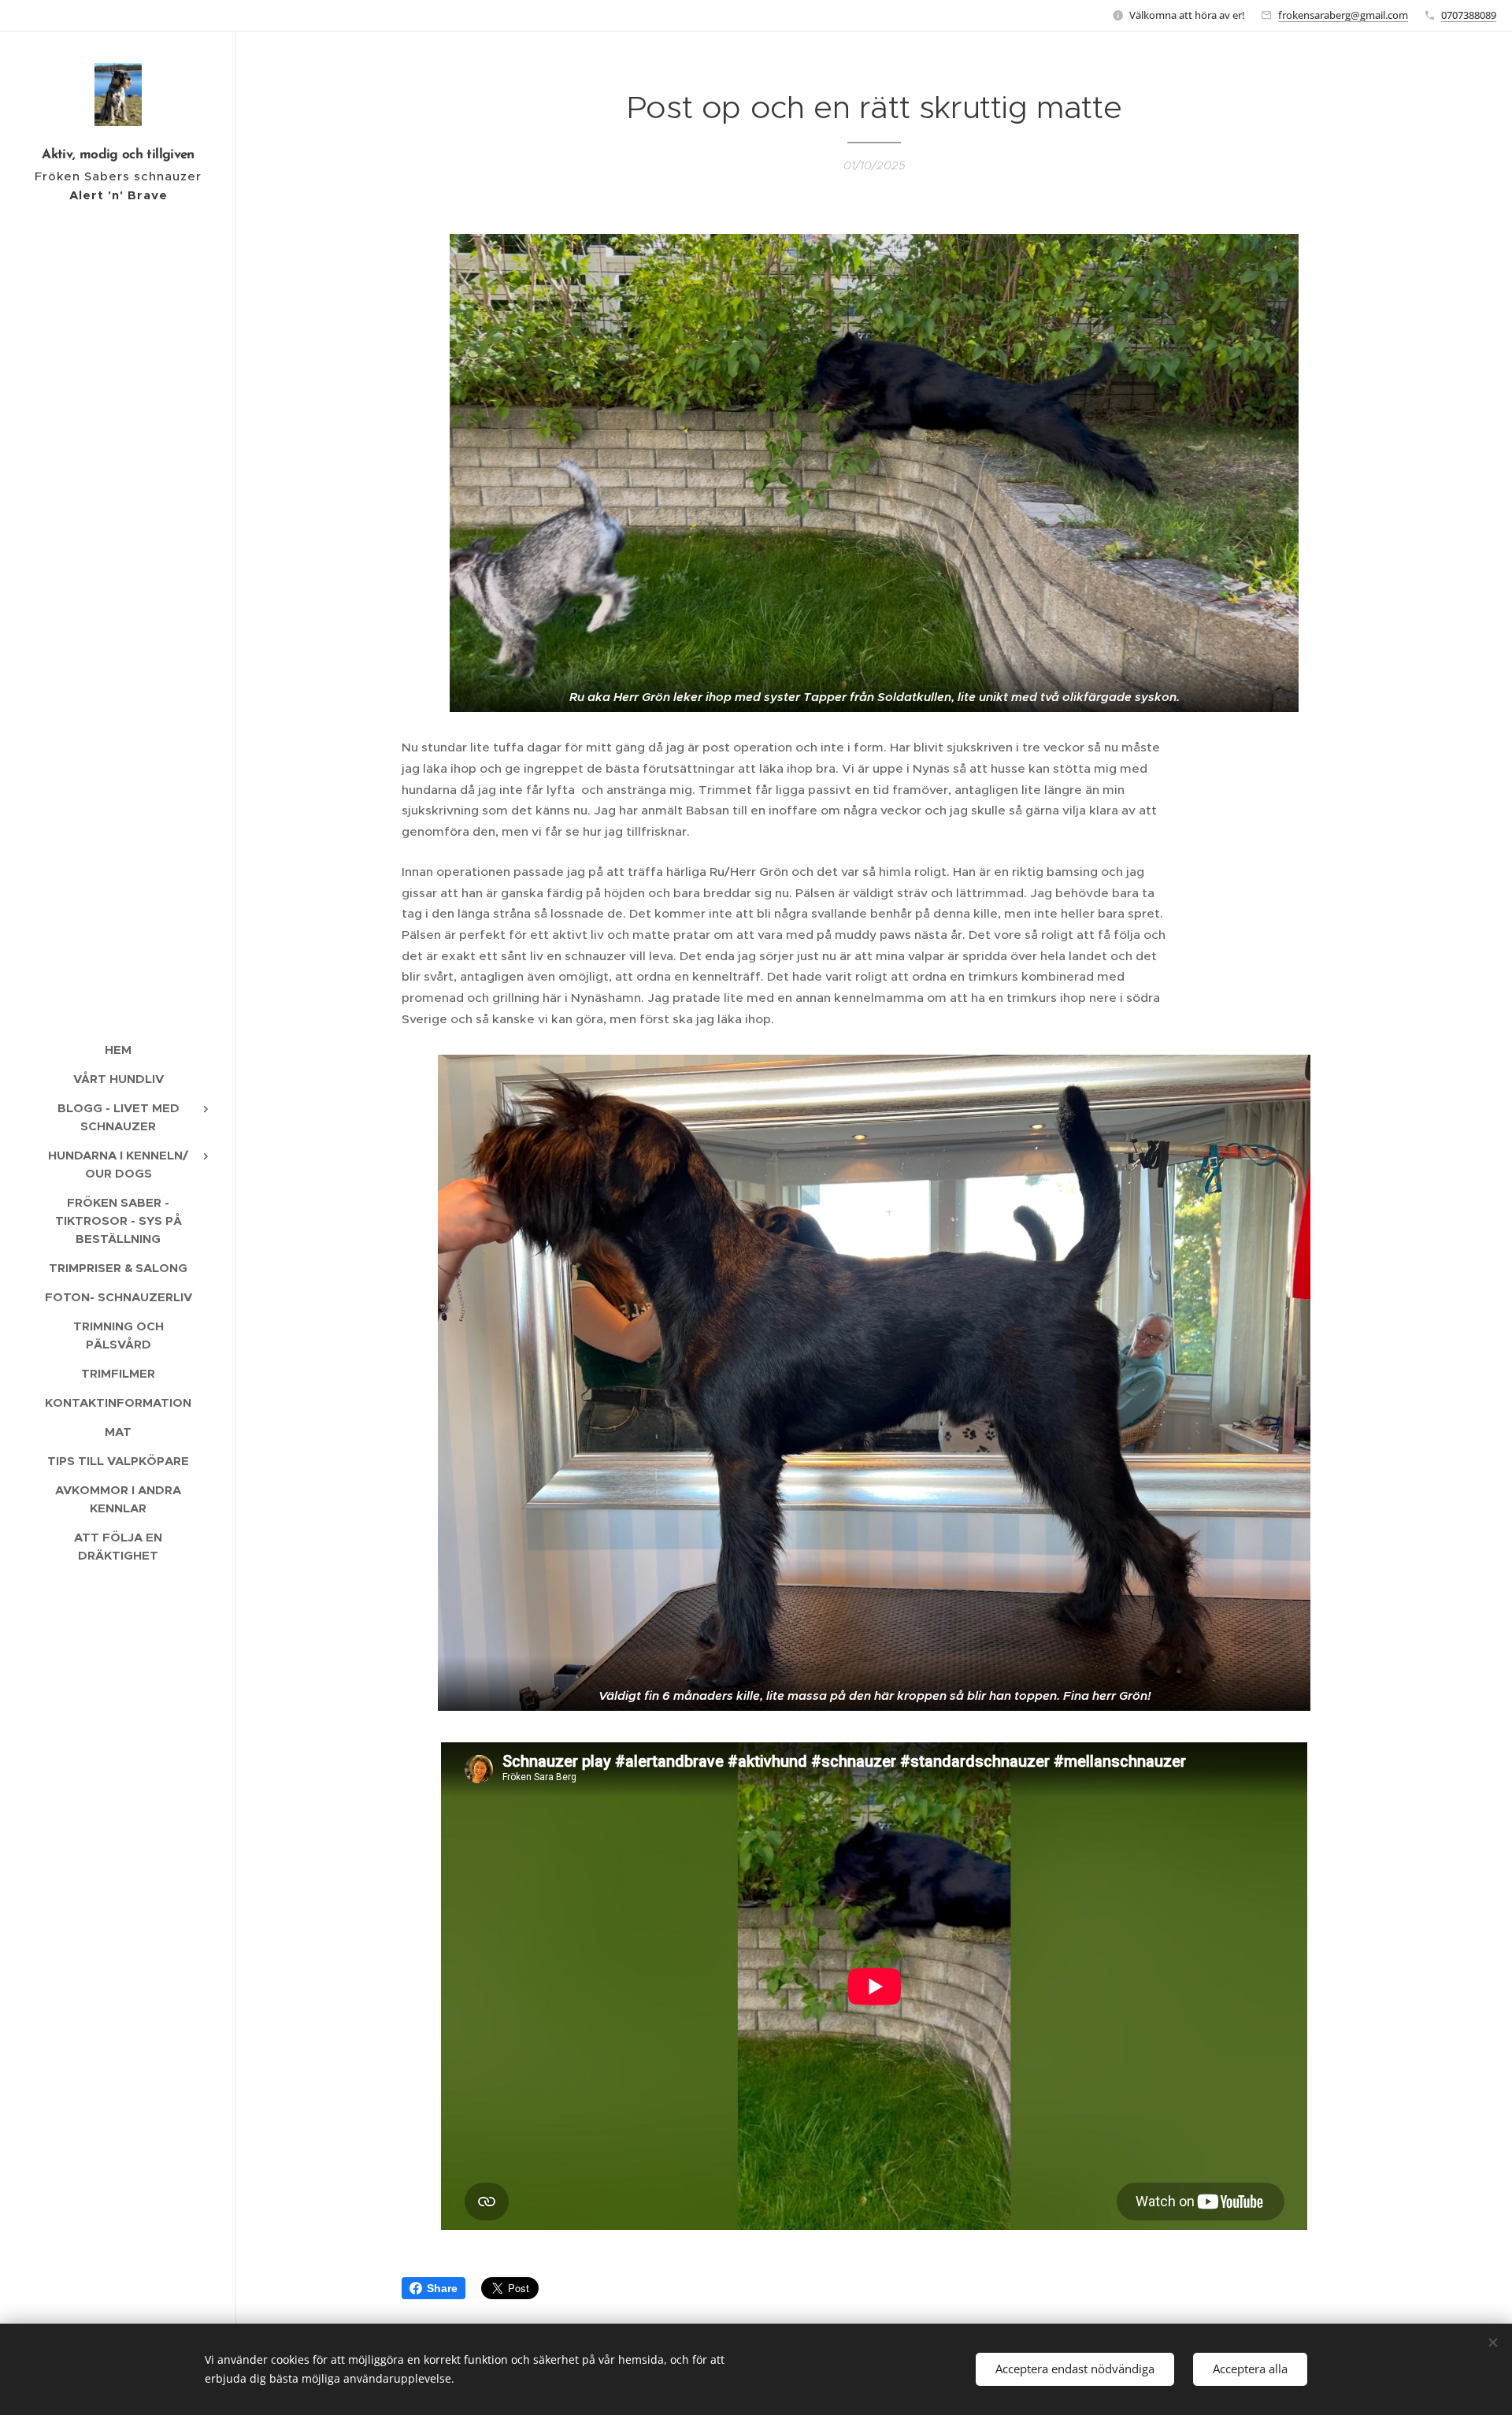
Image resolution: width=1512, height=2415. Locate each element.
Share (442, 2288)
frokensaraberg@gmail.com (1343, 15)
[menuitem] (118, 1050)
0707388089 (1469, 15)
